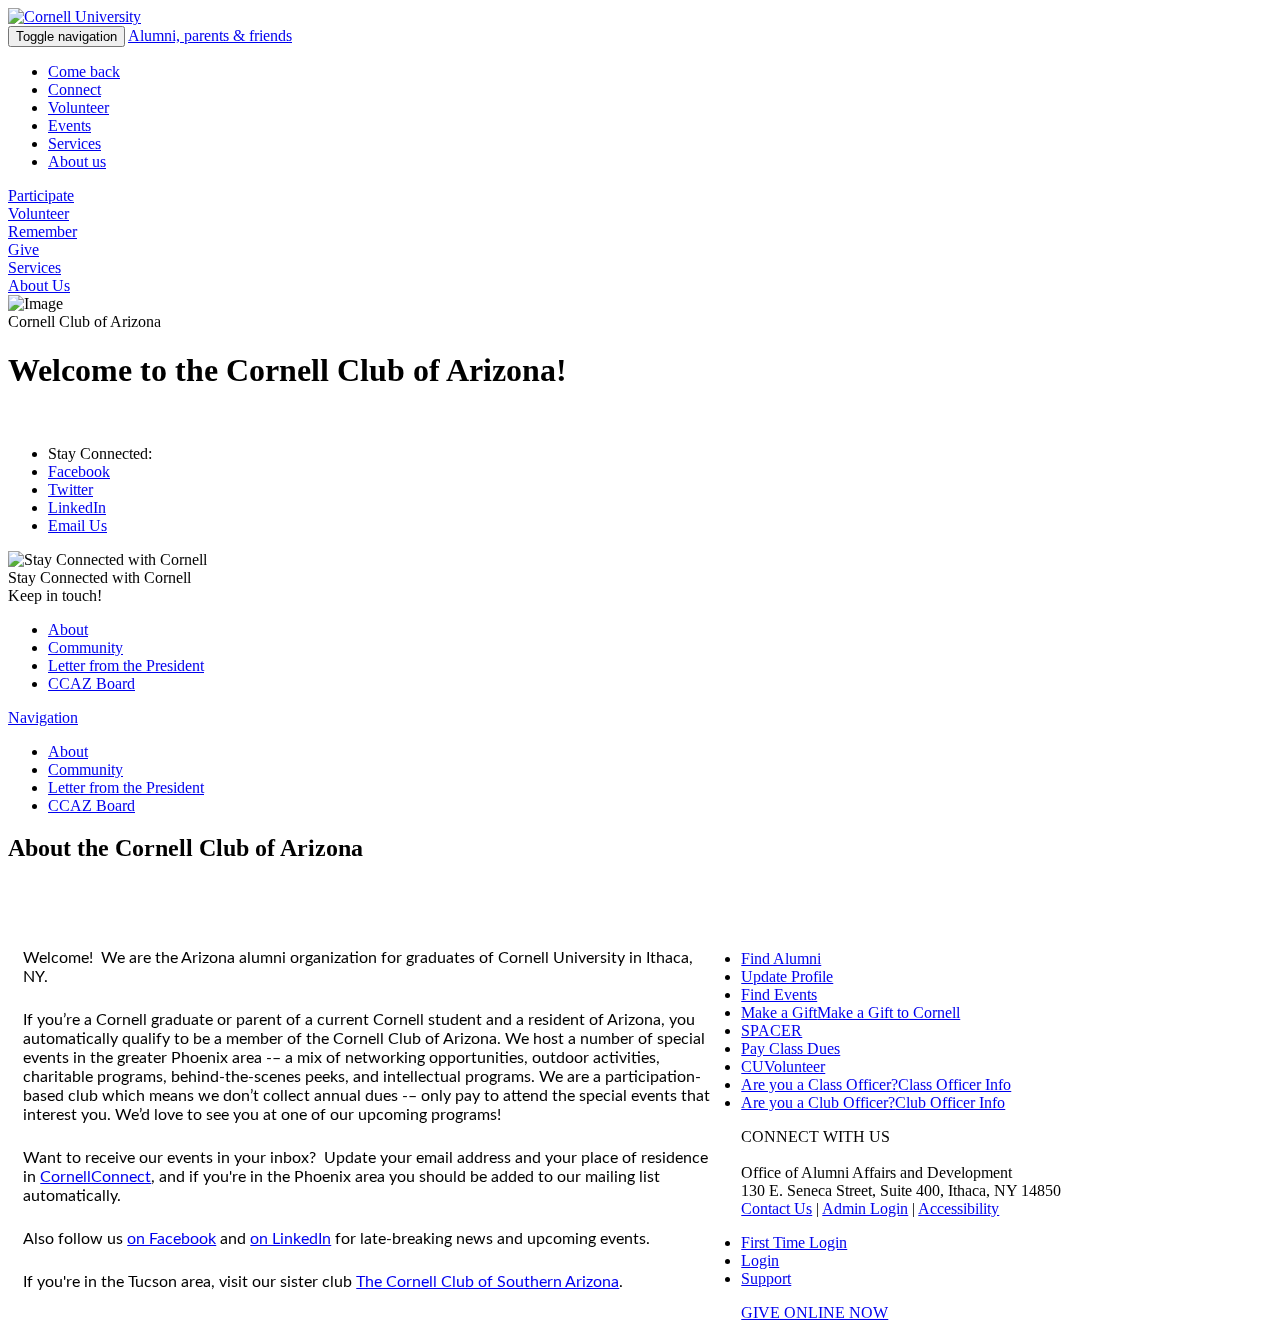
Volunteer (78, 107)
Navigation (43, 717)
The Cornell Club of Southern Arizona (487, 1282)
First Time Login (794, 1242)
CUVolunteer (783, 1066)
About (68, 629)
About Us (39, 285)
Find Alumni (781, 958)
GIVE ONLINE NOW (814, 1312)
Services (74, 143)
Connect (74, 89)
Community (85, 647)
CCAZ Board (91, 683)
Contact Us (776, 1208)
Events (69, 125)
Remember (42, 231)
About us (77, 161)
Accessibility (958, 1208)
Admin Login (865, 1208)
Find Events (779, 994)
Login (760, 1260)
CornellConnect (95, 1177)
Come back (84, 71)
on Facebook (171, 1239)
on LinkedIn (290, 1239)
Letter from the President (126, 665)
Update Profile (787, 976)
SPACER (771, 1030)
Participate (41, 195)
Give (23, 249)
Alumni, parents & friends (210, 35)
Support (766, 1278)
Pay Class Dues (790, 1048)
